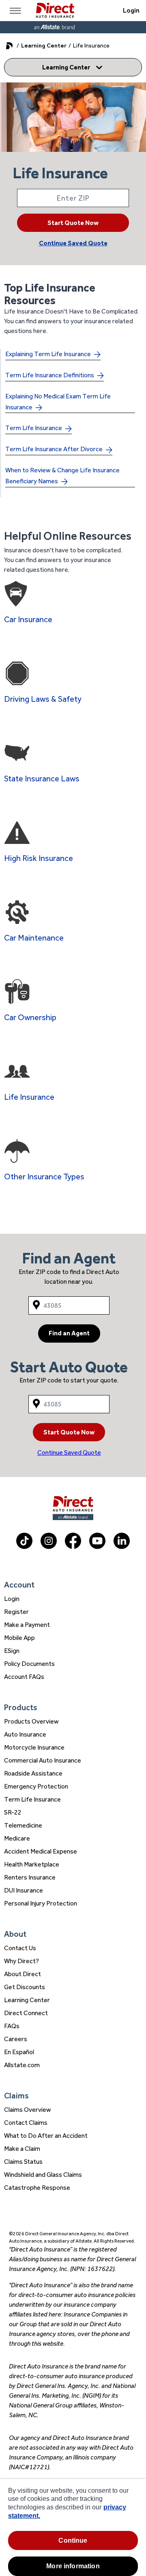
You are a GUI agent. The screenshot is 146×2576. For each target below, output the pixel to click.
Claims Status (23, 2162)
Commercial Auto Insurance (43, 1760)
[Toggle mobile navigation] (15, 11)
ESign (12, 1651)
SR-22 (13, 1812)
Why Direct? (21, 1961)
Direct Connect (26, 2013)
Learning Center (44, 45)
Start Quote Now (73, 223)
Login (131, 10)
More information (73, 2566)
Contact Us (20, 1948)
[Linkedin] (122, 1547)
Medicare (17, 1838)
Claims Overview (28, 2110)
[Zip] (73, 198)
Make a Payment (27, 1625)
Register (16, 1612)
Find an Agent (69, 1333)
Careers (16, 2039)
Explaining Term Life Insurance (48, 354)
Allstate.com (22, 2065)
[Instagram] (49, 1547)
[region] (73, 2527)
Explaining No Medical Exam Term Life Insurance (58, 402)
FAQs (12, 2026)
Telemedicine (23, 1825)
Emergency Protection (36, 1786)
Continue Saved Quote (73, 243)
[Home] (55, 11)
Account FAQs (24, 1677)
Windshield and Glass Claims (43, 2175)
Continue (73, 2540)
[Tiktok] (24, 1547)
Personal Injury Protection (41, 1903)
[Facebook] (73, 1547)
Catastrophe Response (37, 2188)
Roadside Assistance (33, 1773)
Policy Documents (29, 1664)
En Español (19, 2052)
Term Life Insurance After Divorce (54, 449)
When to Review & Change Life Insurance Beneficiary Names (62, 476)
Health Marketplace (32, 1864)
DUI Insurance (24, 1890)
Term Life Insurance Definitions (50, 375)
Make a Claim (22, 2149)
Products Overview (31, 1721)
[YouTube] (97, 1547)
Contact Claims (26, 2123)
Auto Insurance (25, 1734)
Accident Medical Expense (41, 1851)
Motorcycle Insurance (34, 1747)
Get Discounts (25, 1987)
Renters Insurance (30, 1877)
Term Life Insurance (34, 428)
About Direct (23, 1974)
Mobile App (19, 1638)
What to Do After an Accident (46, 2136)
